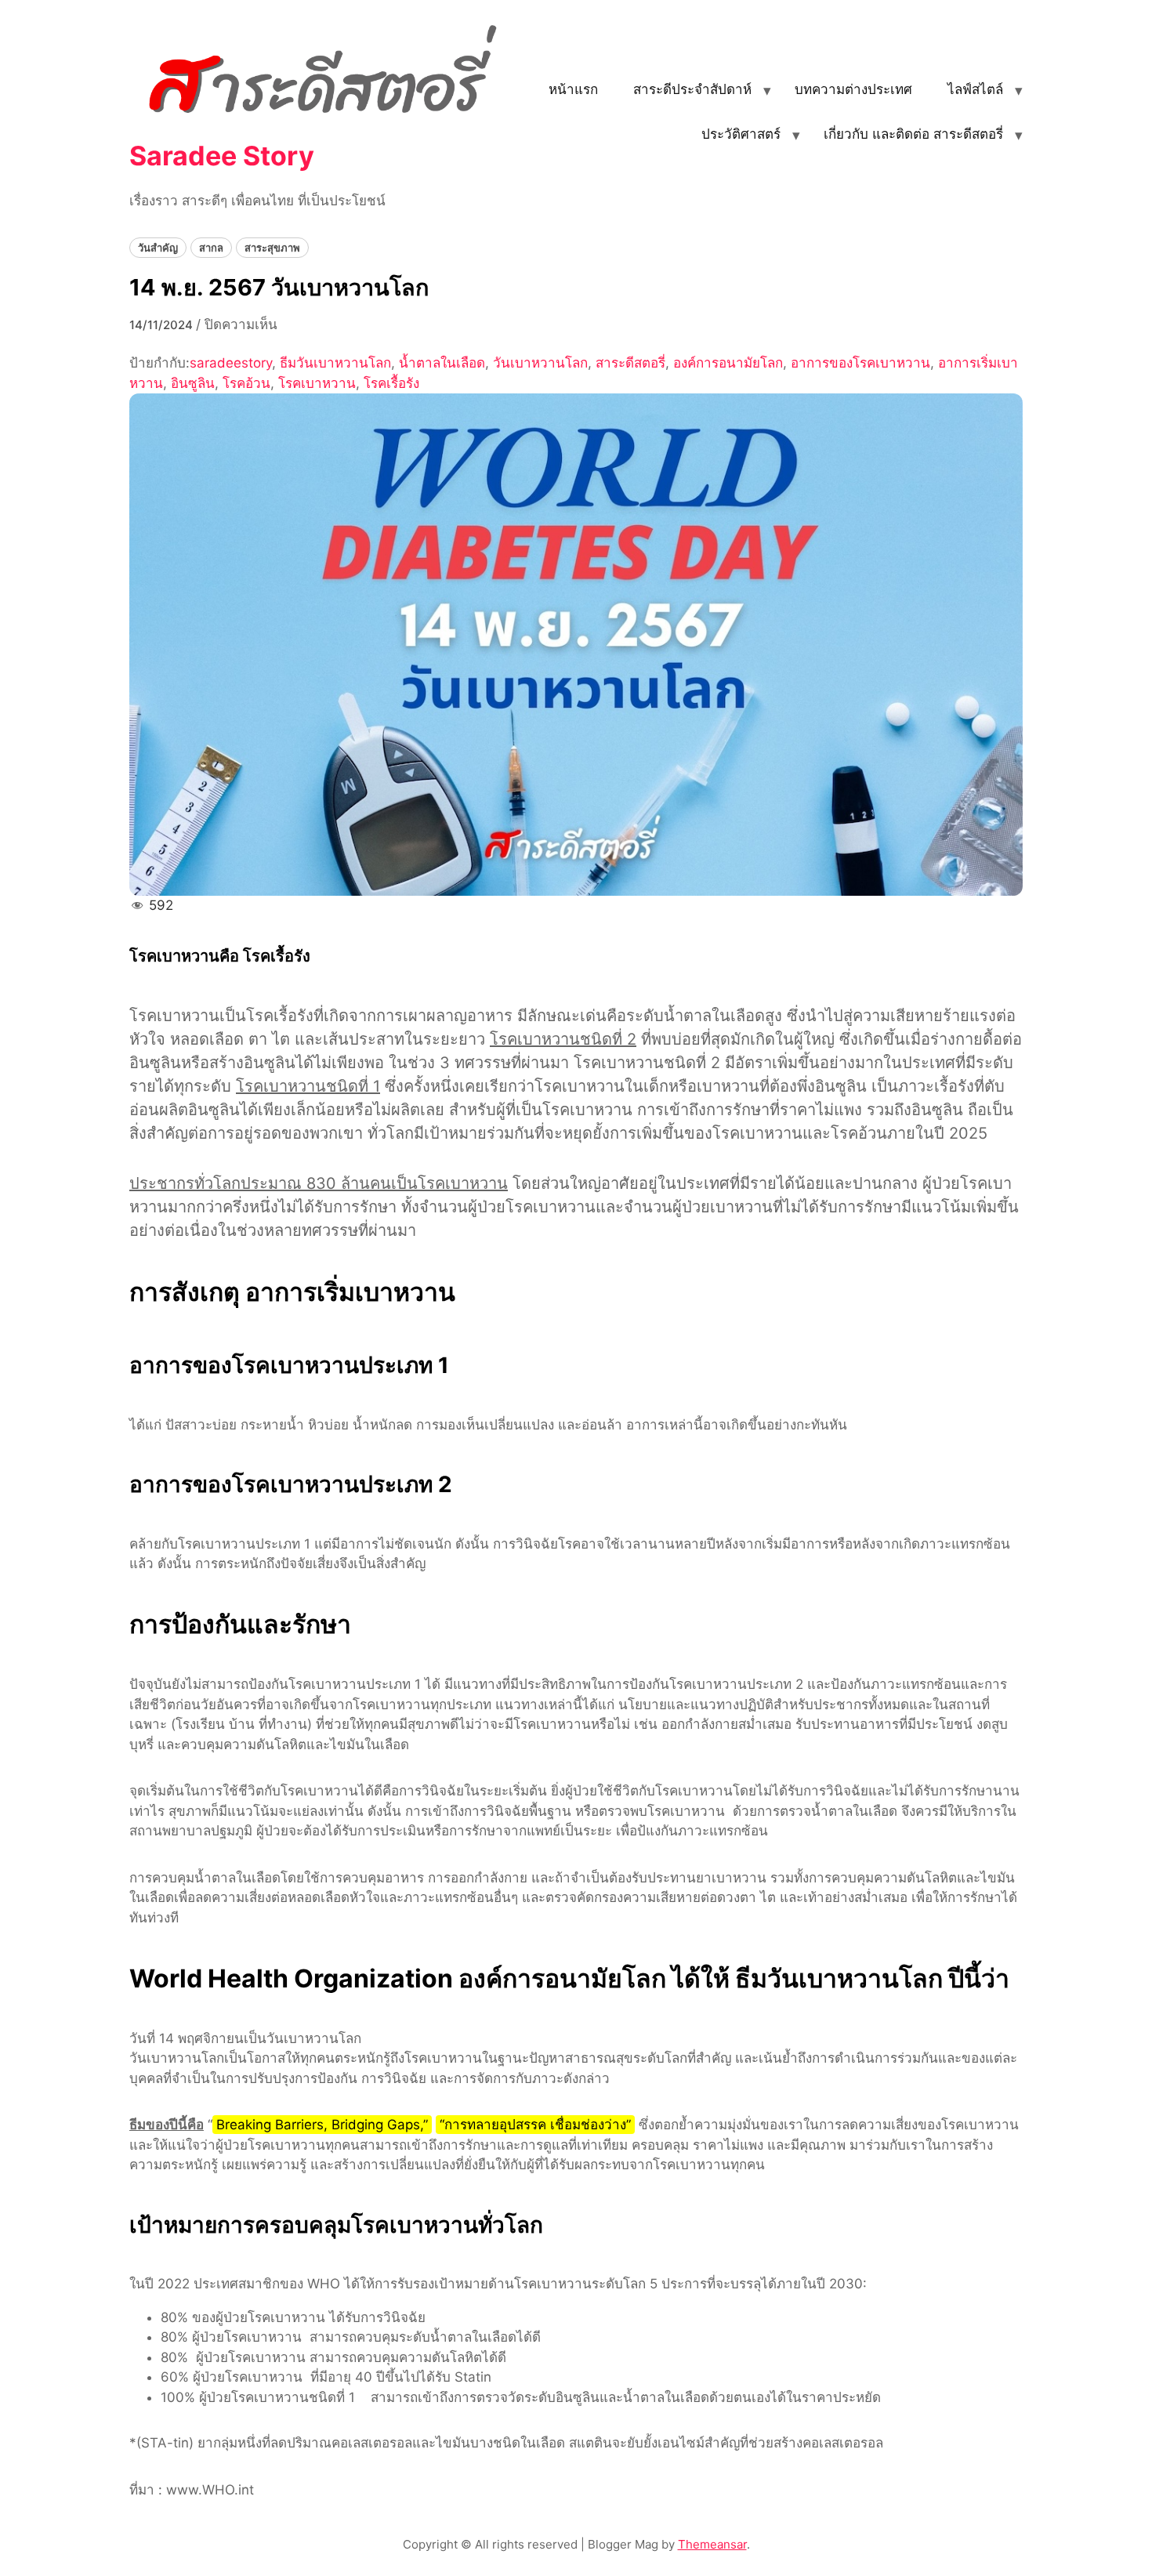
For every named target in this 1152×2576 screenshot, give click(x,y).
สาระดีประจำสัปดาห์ (692, 89)
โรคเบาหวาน (317, 383)
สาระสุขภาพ (272, 248)
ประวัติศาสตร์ (741, 134)
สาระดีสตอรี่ (630, 363)
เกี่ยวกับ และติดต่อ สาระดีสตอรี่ (913, 134)
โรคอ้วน (246, 383)
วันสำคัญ (158, 248)
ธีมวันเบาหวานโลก (335, 363)
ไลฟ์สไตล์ (975, 89)
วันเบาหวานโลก (540, 363)
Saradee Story (222, 156)
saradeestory (231, 363)
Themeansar (712, 2544)
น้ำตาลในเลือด (442, 363)
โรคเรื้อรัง (391, 383)
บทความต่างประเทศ (853, 89)
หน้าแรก (573, 89)
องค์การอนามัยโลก (728, 363)
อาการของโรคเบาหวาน (860, 363)
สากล (211, 248)
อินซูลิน (193, 383)
